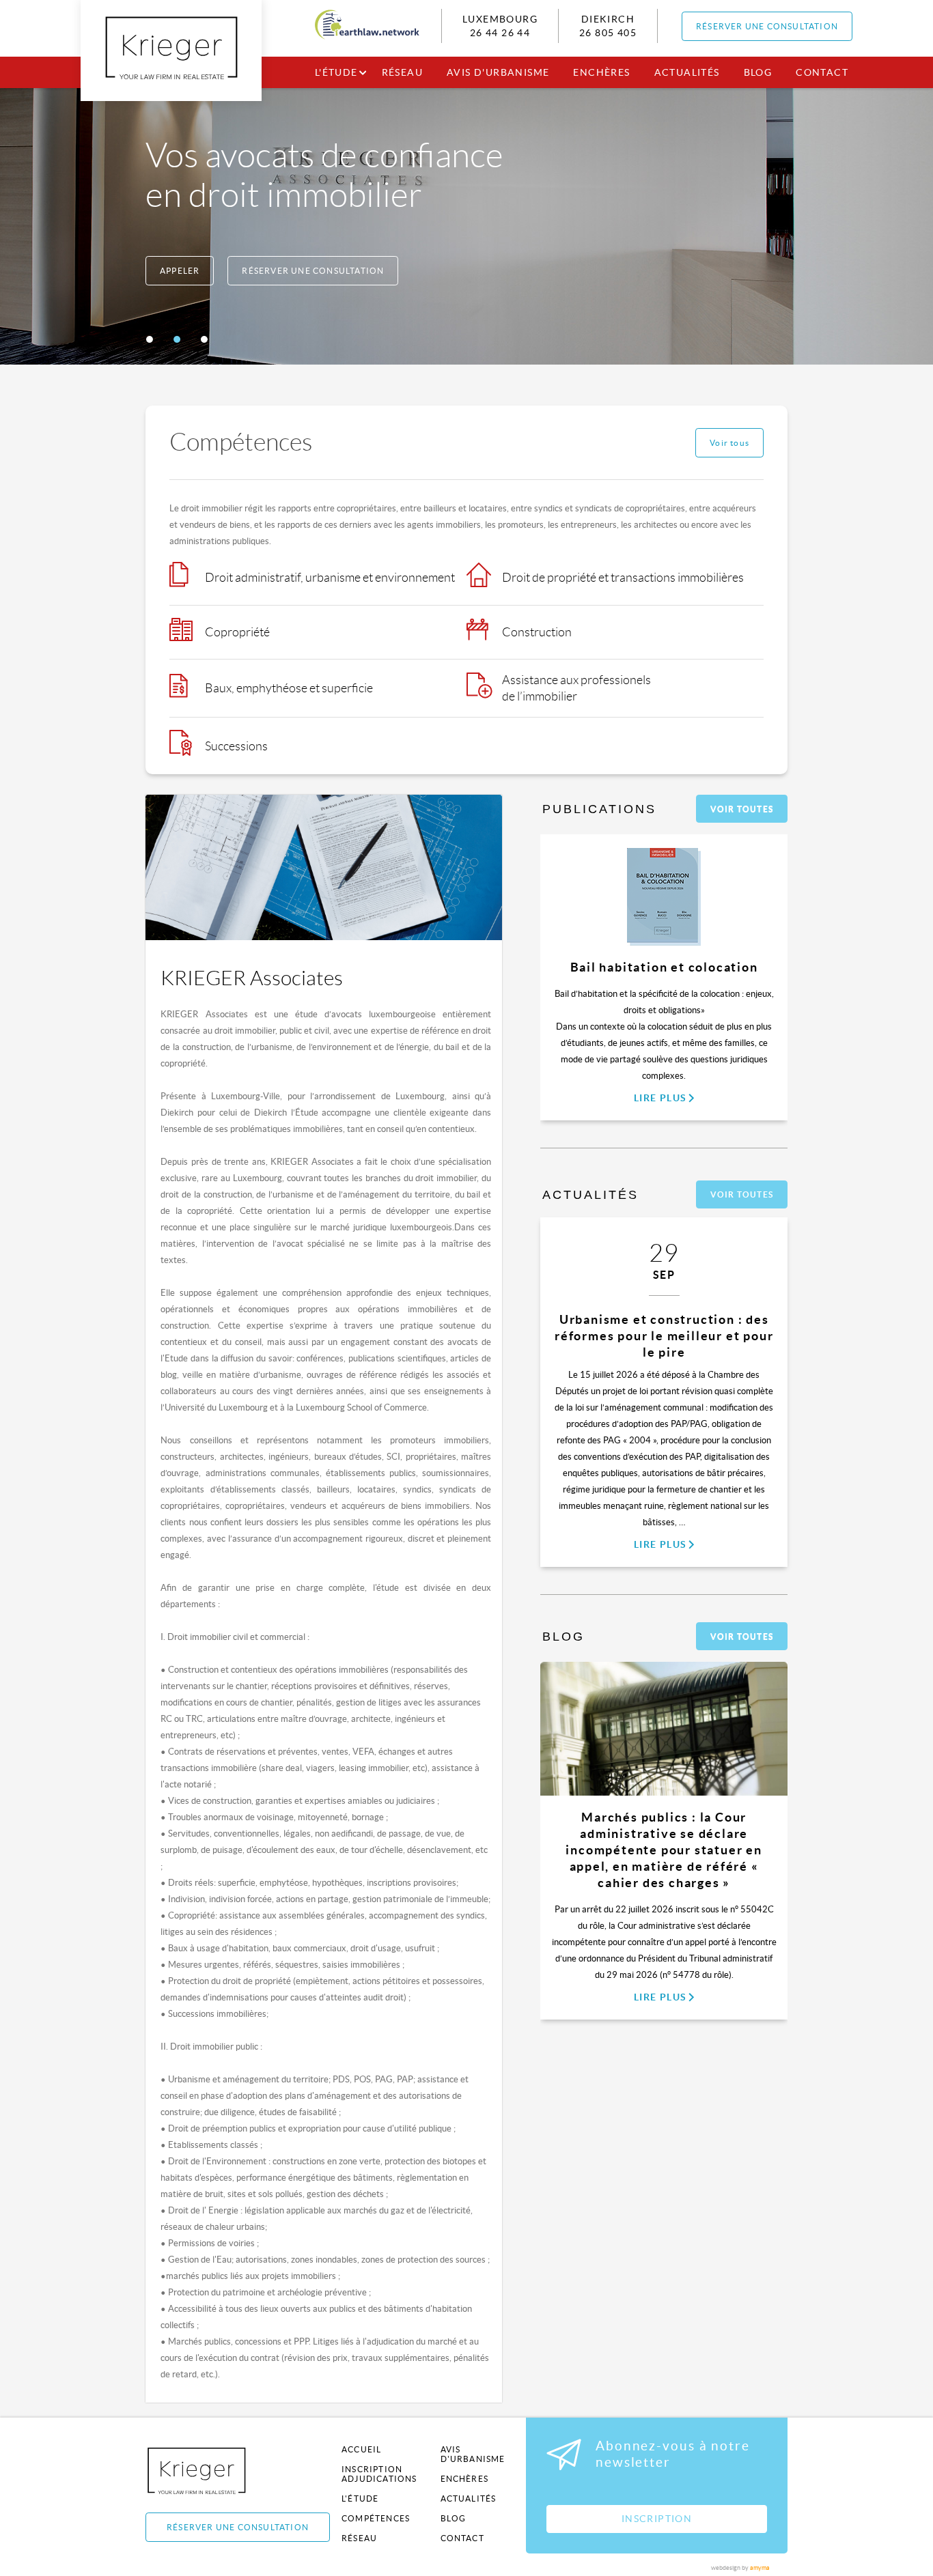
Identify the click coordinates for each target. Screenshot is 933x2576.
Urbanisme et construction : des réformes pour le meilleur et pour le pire (664, 1336)
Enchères (601, 72)
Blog (758, 72)
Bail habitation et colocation (664, 967)
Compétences (376, 2518)
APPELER (180, 271)
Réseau (402, 72)
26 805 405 (608, 33)
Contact (822, 72)
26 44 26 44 (500, 33)
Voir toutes (742, 809)
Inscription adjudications (379, 2474)
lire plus (660, 1098)
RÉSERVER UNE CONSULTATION (767, 26)
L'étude (336, 72)
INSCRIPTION (657, 2519)
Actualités (687, 72)
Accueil (361, 2449)
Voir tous (729, 443)
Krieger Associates (212, 2471)
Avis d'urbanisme (498, 72)
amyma (760, 2568)
